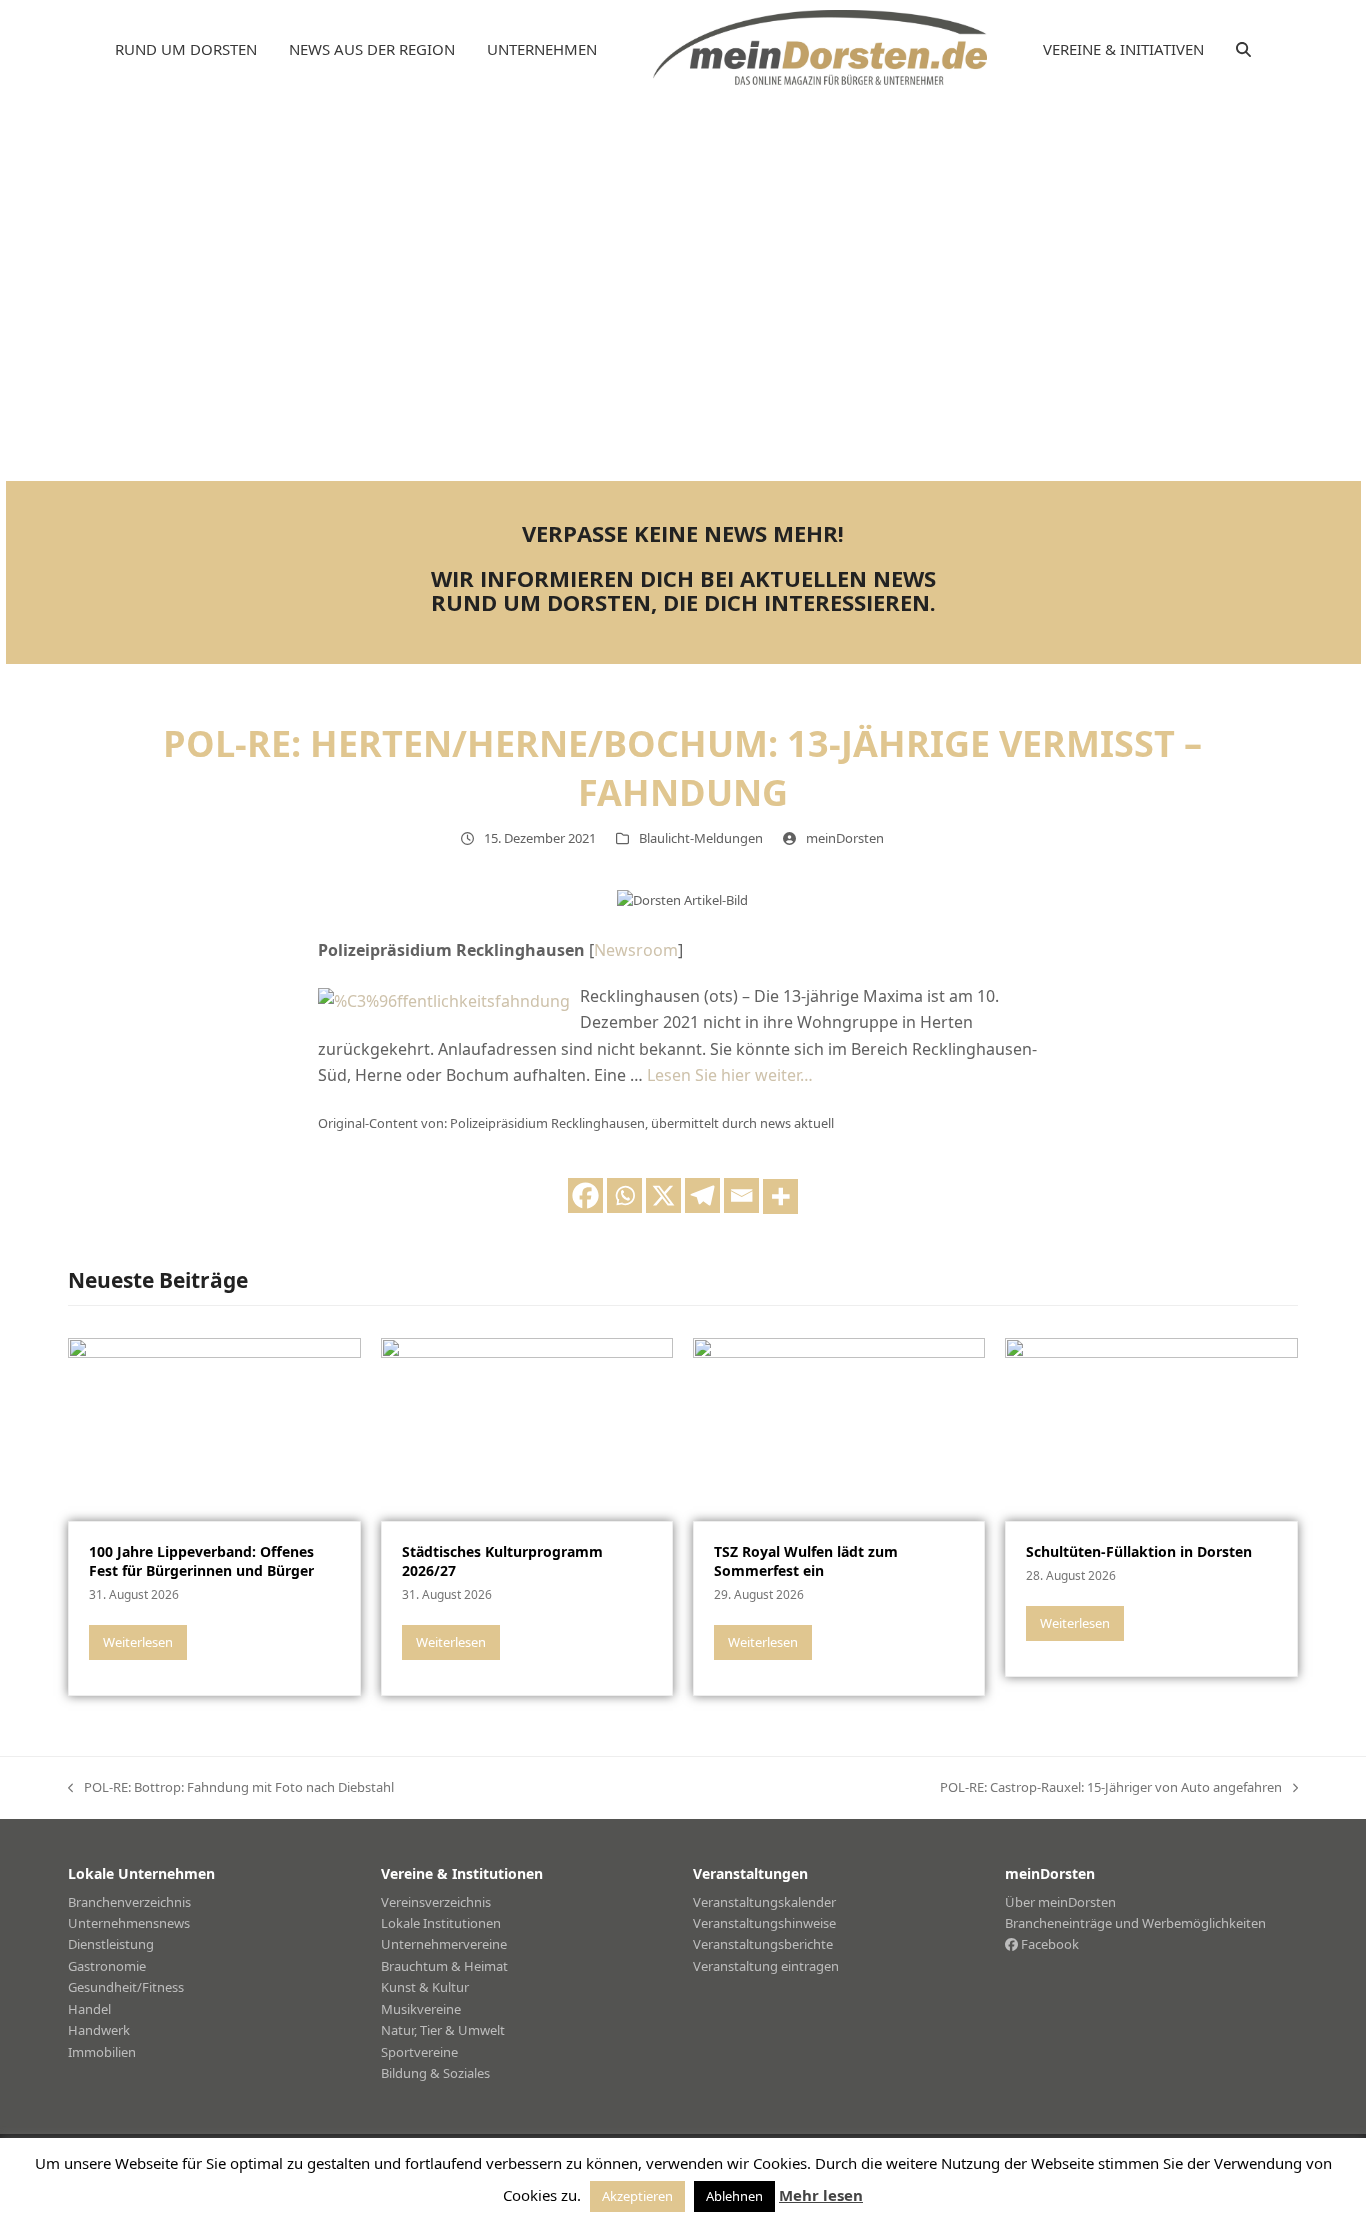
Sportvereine (419, 2052)
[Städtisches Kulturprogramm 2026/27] (527, 1428)
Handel (89, 2009)
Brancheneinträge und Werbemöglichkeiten (1135, 1923)
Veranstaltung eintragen (766, 1966)
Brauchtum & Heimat (444, 1966)
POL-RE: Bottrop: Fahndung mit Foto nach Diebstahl (231, 1788)
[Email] (741, 1195)
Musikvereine (421, 2009)
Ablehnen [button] (734, 2196)
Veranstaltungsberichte (763, 1944)
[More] (780, 1196)
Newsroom (636, 950)
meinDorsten (845, 838)
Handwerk (99, 2030)
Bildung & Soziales (435, 2073)
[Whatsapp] (624, 1195)
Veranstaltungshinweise (764, 1923)
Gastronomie (107, 1966)
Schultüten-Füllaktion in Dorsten (1139, 1551)
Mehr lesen (821, 2195)
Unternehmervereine (444, 1944)
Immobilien (102, 2052)
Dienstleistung (111, 1944)
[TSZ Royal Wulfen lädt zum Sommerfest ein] (839, 1428)
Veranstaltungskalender (764, 1902)
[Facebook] (585, 1195)
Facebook (1048, 1944)
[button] (1243, 50)
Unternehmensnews (129, 1923)
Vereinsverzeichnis (436, 1902)
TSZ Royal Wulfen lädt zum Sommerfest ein (806, 1561)
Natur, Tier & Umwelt (443, 2030)
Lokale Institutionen (441, 1923)
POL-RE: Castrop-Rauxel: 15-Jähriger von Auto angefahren (1111, 1788)
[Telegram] (702, 1195)
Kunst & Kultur (425, 1987)
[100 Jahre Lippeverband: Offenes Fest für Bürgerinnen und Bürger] (214, 1428)
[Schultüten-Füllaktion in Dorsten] (1151, 1428)
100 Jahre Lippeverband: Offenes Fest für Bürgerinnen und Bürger (201, 1561)
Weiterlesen (138, 1642)
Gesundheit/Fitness (126, 1987)
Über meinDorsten (1060, 1902)
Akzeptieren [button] (637, 2196)
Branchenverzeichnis (129, 1902)
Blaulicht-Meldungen (701, 838)
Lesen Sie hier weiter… (730, 1075)
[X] (663, 1195)
